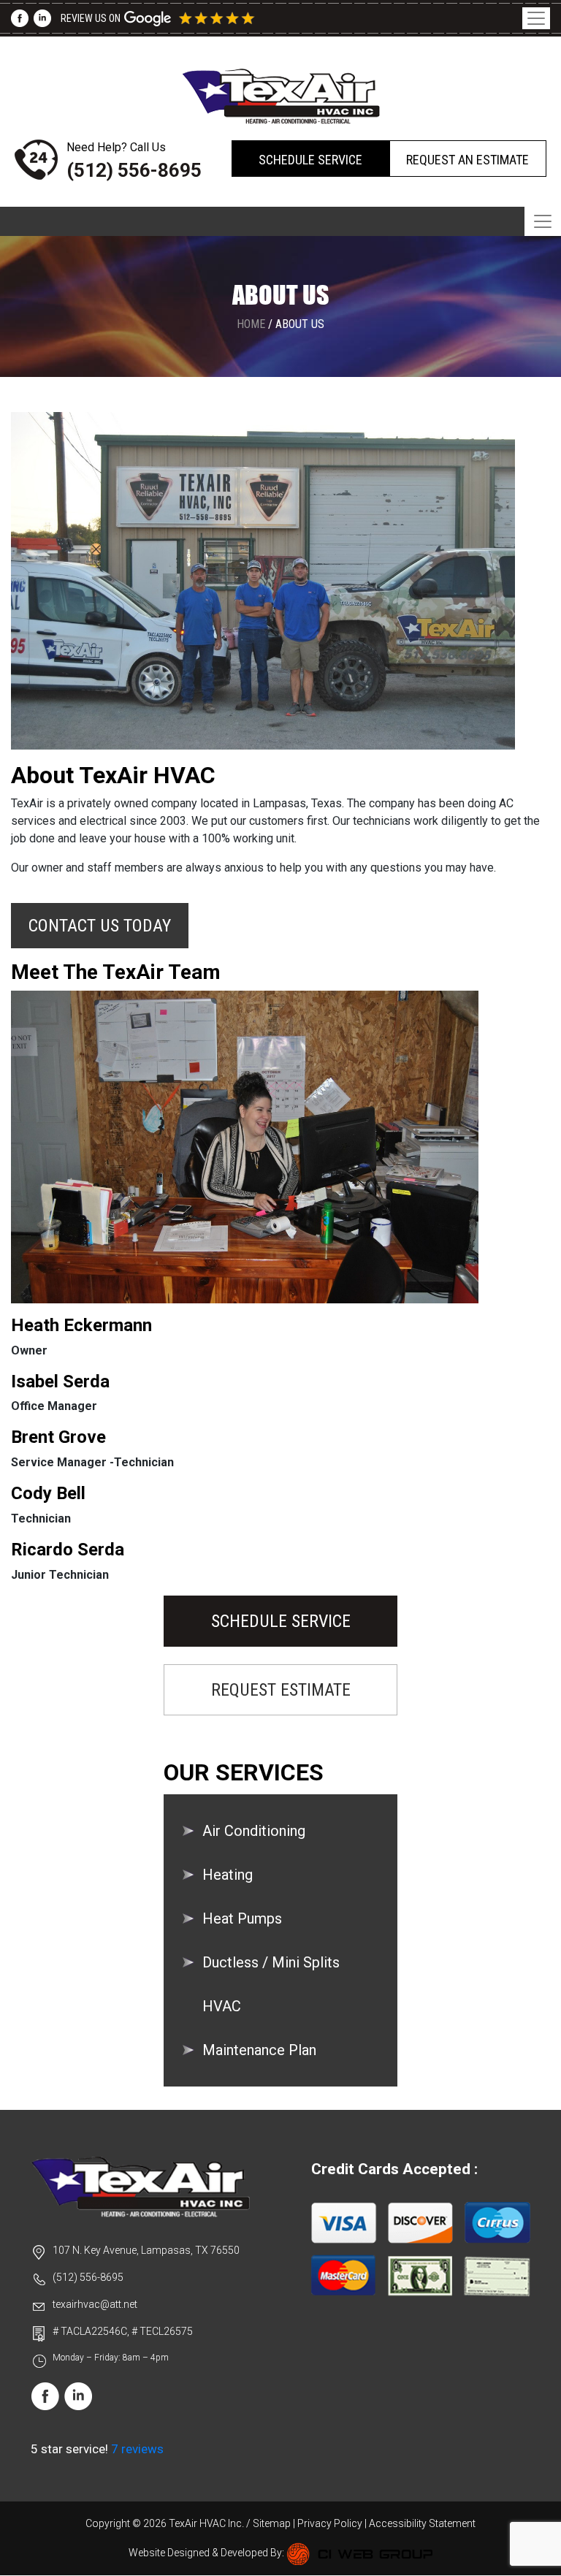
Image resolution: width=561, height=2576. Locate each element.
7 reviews (137, 2449)
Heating (228, 1875)
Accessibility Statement (422, 2523)
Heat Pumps (242, 1918)
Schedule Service (310, 160)
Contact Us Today (100, 926)
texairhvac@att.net (95, 2304)
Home (251, 324)
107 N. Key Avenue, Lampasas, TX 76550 (146, 2250)
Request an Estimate (467, 160)
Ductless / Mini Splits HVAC (271, 1984)
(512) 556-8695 (134, 170)
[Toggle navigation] (536, 18)
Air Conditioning (254, 1831)
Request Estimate (281, 1690)
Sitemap (272, 2523)
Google (181, 18)
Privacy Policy (330, 2523)
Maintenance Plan (259, 2050)
